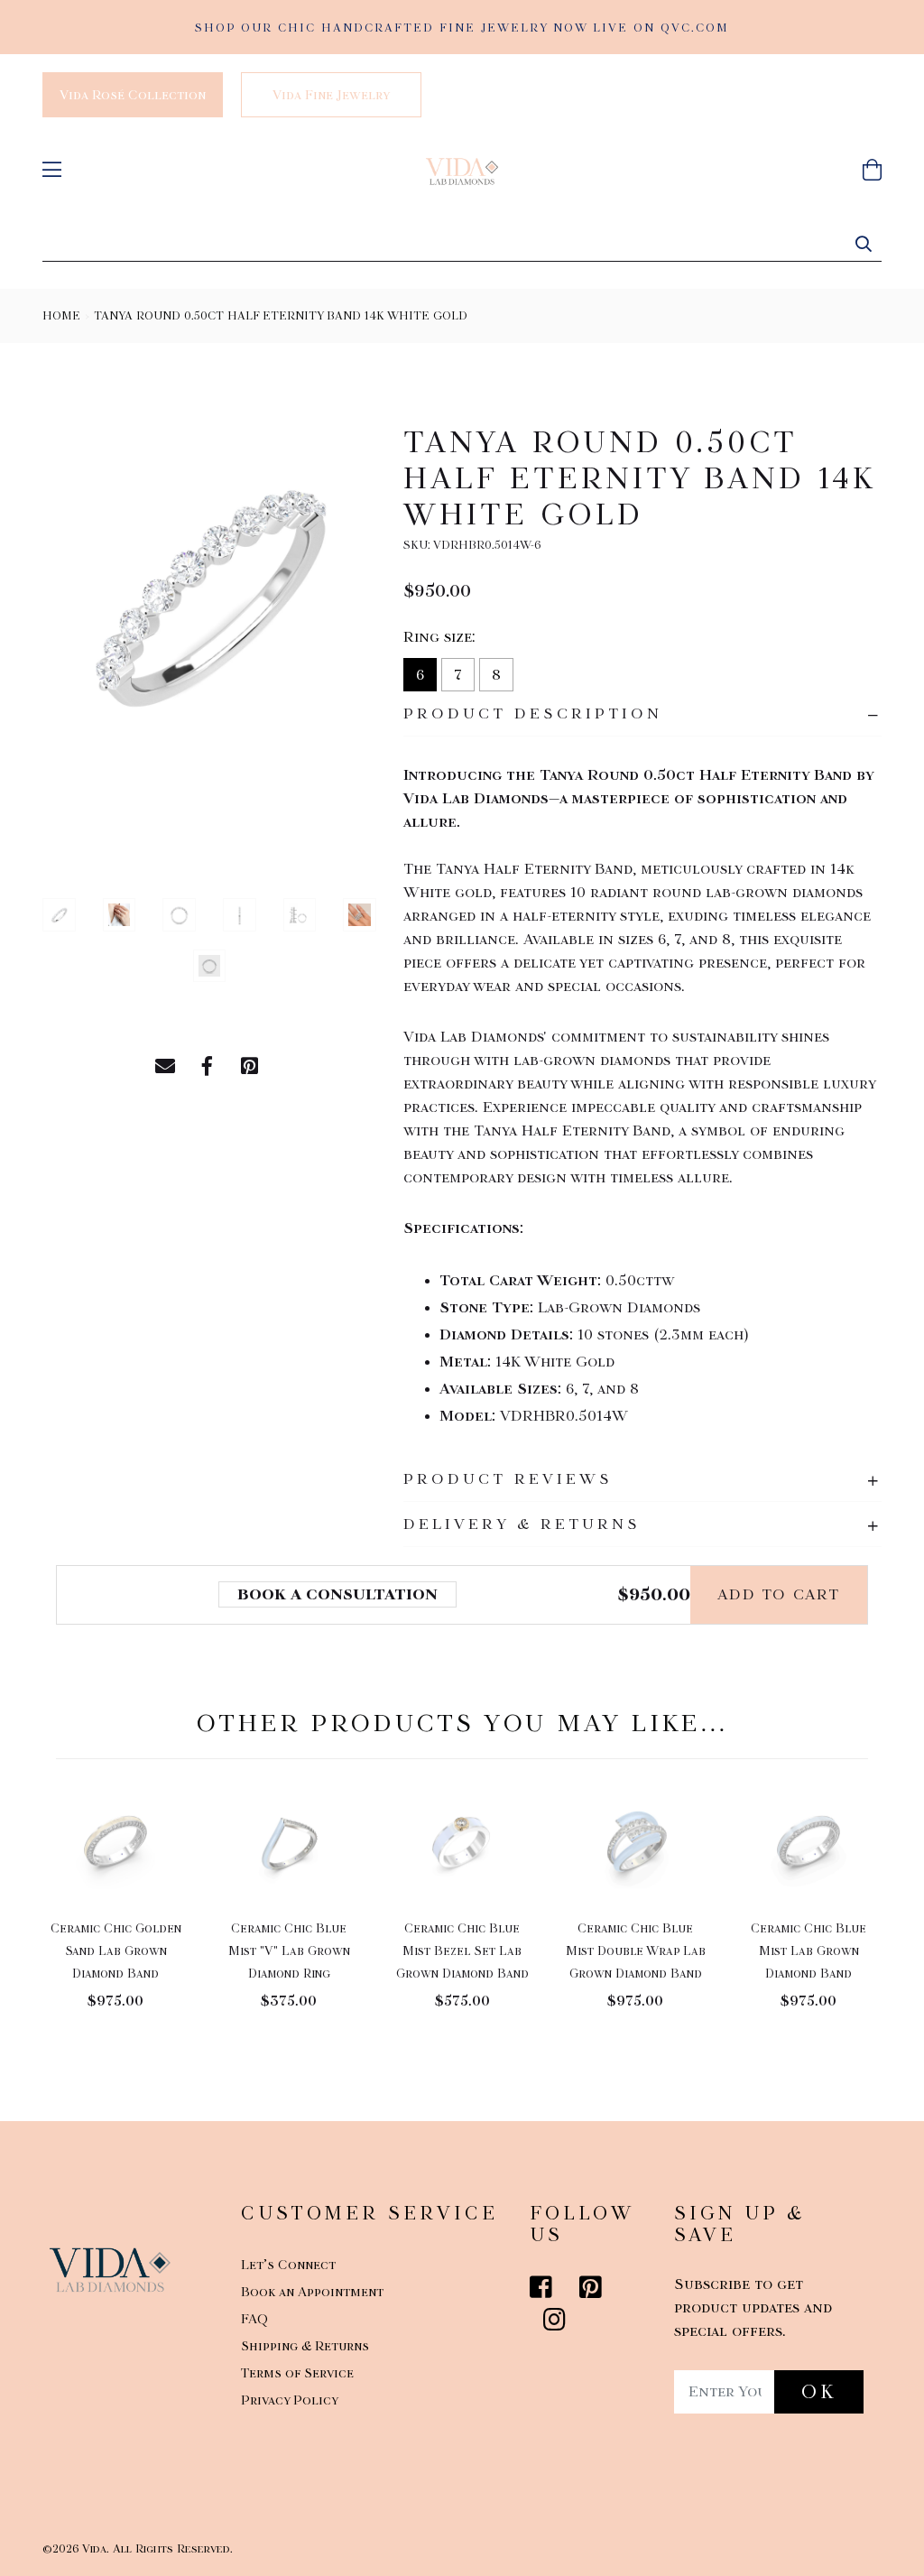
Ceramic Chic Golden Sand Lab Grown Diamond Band (116, 1951)
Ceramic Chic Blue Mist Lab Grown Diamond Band (808, 1951)
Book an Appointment (312, 2292)
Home (61, 315)
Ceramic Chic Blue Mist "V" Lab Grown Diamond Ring (289, 1951)
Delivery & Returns (522, 1524)
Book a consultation (337, 1594)
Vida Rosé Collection (133, 95)
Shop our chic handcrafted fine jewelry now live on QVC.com (462, 28)
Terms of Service (297, 2373)
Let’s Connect (288, 2265)
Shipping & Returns (305, 2346)
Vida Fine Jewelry (331, 95)
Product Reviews (508, 1479)
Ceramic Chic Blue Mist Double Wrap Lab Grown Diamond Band (636, 1951)
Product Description (533, 713)
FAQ (254, 2319)
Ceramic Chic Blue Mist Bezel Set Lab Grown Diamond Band (462, 1951)
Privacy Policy (290, 2400)
